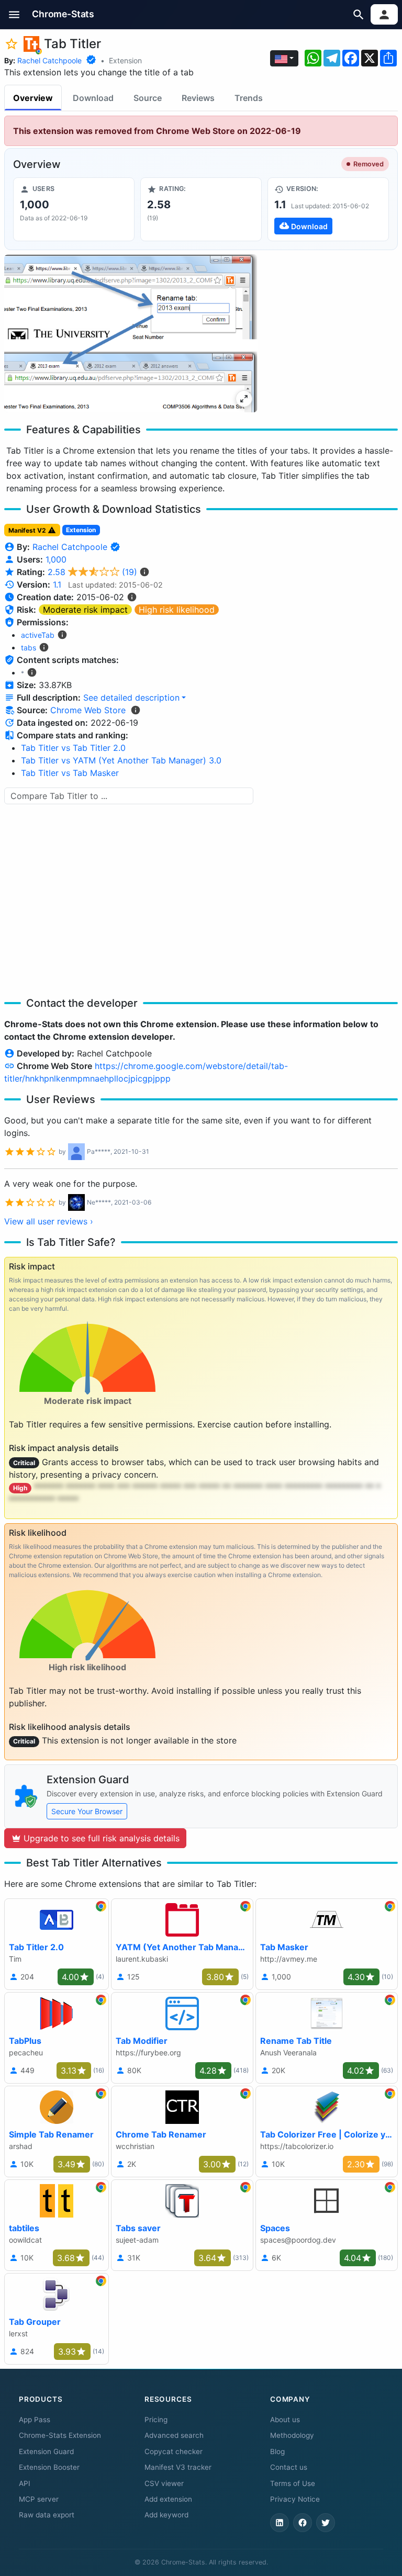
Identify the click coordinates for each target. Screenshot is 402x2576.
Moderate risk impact (85, 610)
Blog (277, 2451)
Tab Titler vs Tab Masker (70, 773)
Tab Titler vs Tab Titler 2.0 (73, 748)
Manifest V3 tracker (178, 2467)
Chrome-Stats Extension (60, 2435)
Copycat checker (174, 2451)
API (25, 2483)
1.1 (57, 584)
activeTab (38, 635)
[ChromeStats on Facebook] (303, 2523)
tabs (29, 648)
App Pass (35, 2420)
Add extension (168, 2499)
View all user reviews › (49, 1221)
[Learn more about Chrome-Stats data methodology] (136, 710)
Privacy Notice (295, 2499)
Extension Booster (49, 2467)
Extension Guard (46, 2451)
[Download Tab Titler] (328, 209)
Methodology (292, 2435)
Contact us (289, 2467)
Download (93, 98)
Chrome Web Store (88, 710)
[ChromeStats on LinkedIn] (280, 2523)
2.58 (92, 572)
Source (148, 98)
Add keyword (166, 2515)
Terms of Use (293, 2483)
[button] (14, 14)
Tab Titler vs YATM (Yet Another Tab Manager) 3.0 (121, 760)
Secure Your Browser (87, 1811)
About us (285, 2420)
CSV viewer (164, 2483)
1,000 (56, 559)
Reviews (198, 98)
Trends (249, 98)
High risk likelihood (177, 610)
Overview (33, 98)
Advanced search (174, 2435)
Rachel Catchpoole (49, 60)
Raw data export (47, 2515)
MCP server (39, 2499)
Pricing (156, 2420)
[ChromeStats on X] (326, 2523)
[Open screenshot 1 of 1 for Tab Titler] (131, 333)
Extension (125, 60)
